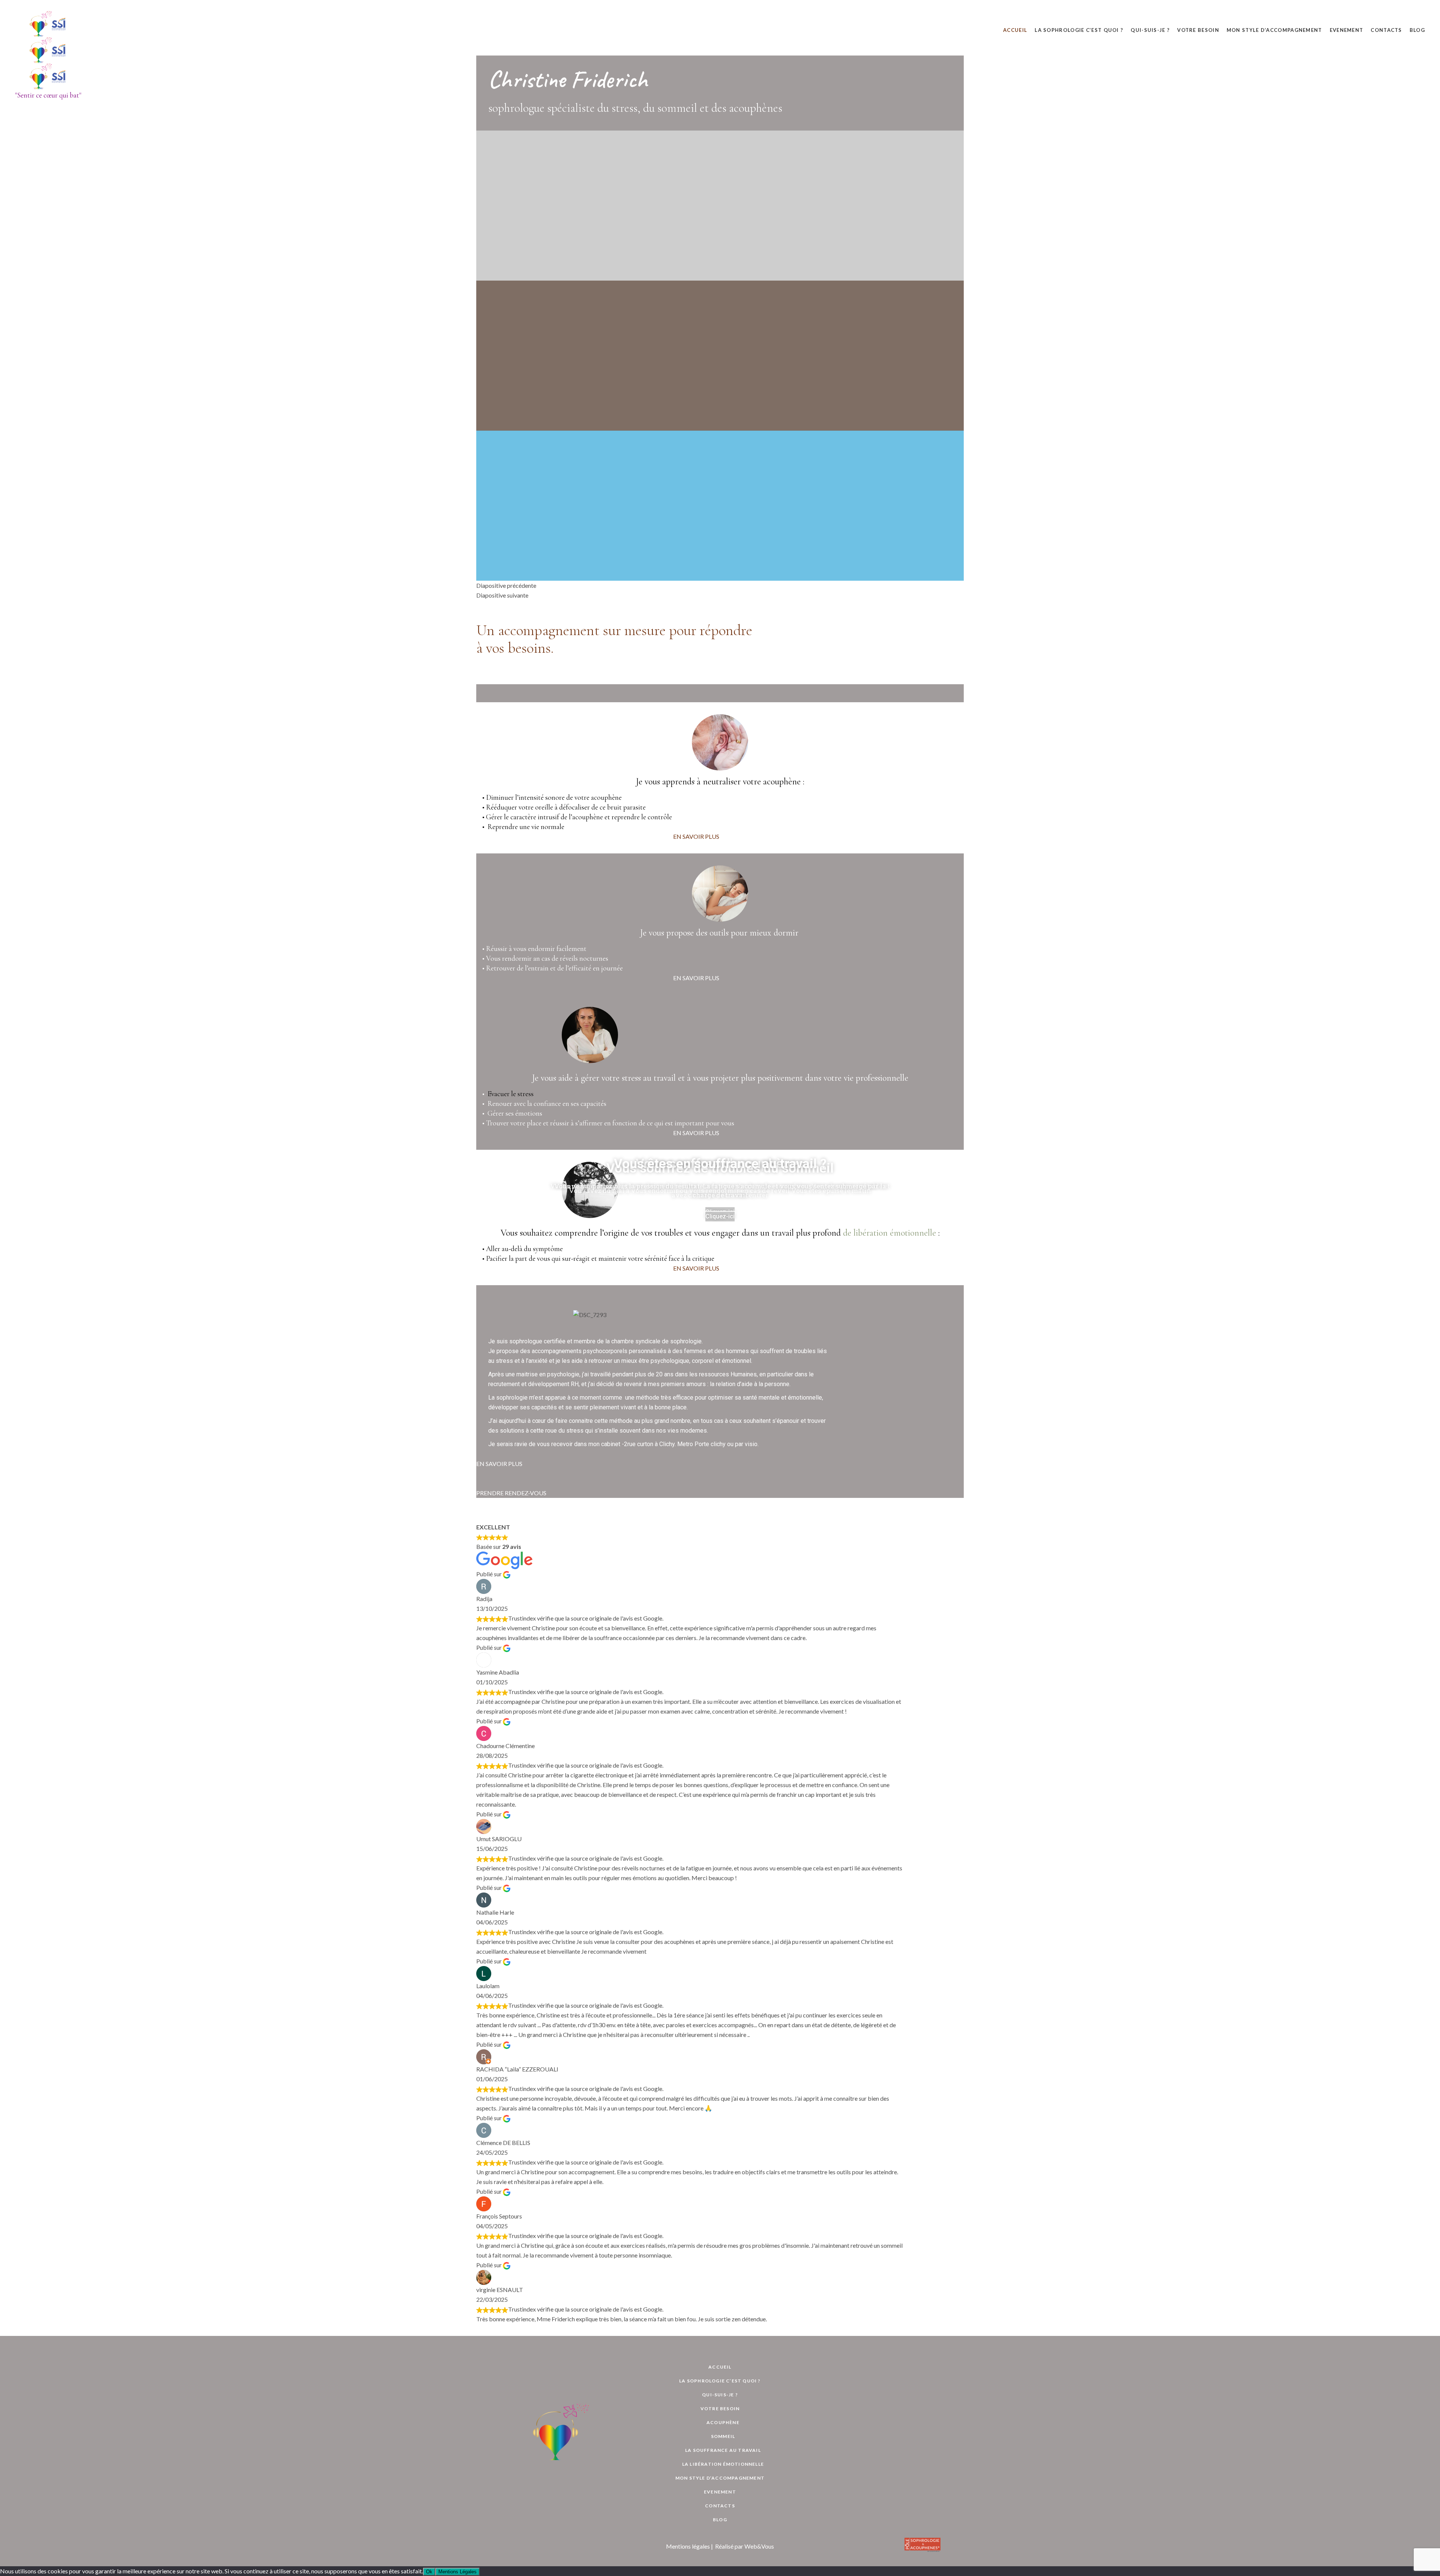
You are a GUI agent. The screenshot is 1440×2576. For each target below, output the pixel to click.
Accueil (720, 2367)
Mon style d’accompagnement (720, 2478)
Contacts (720, 2506)
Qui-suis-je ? (720, 2395)
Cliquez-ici (720, 1216)
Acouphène (723, 2422)
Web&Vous (759, 2546)
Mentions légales (688, 2546)
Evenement (720, 2492)
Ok (429, 2572)
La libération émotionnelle (723, 2464)
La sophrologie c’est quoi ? (720, 2381)
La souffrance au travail (723, 2450)
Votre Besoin (720, 2409)
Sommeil (723, 2436)
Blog (720, 2520)
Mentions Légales (457, 2572)
